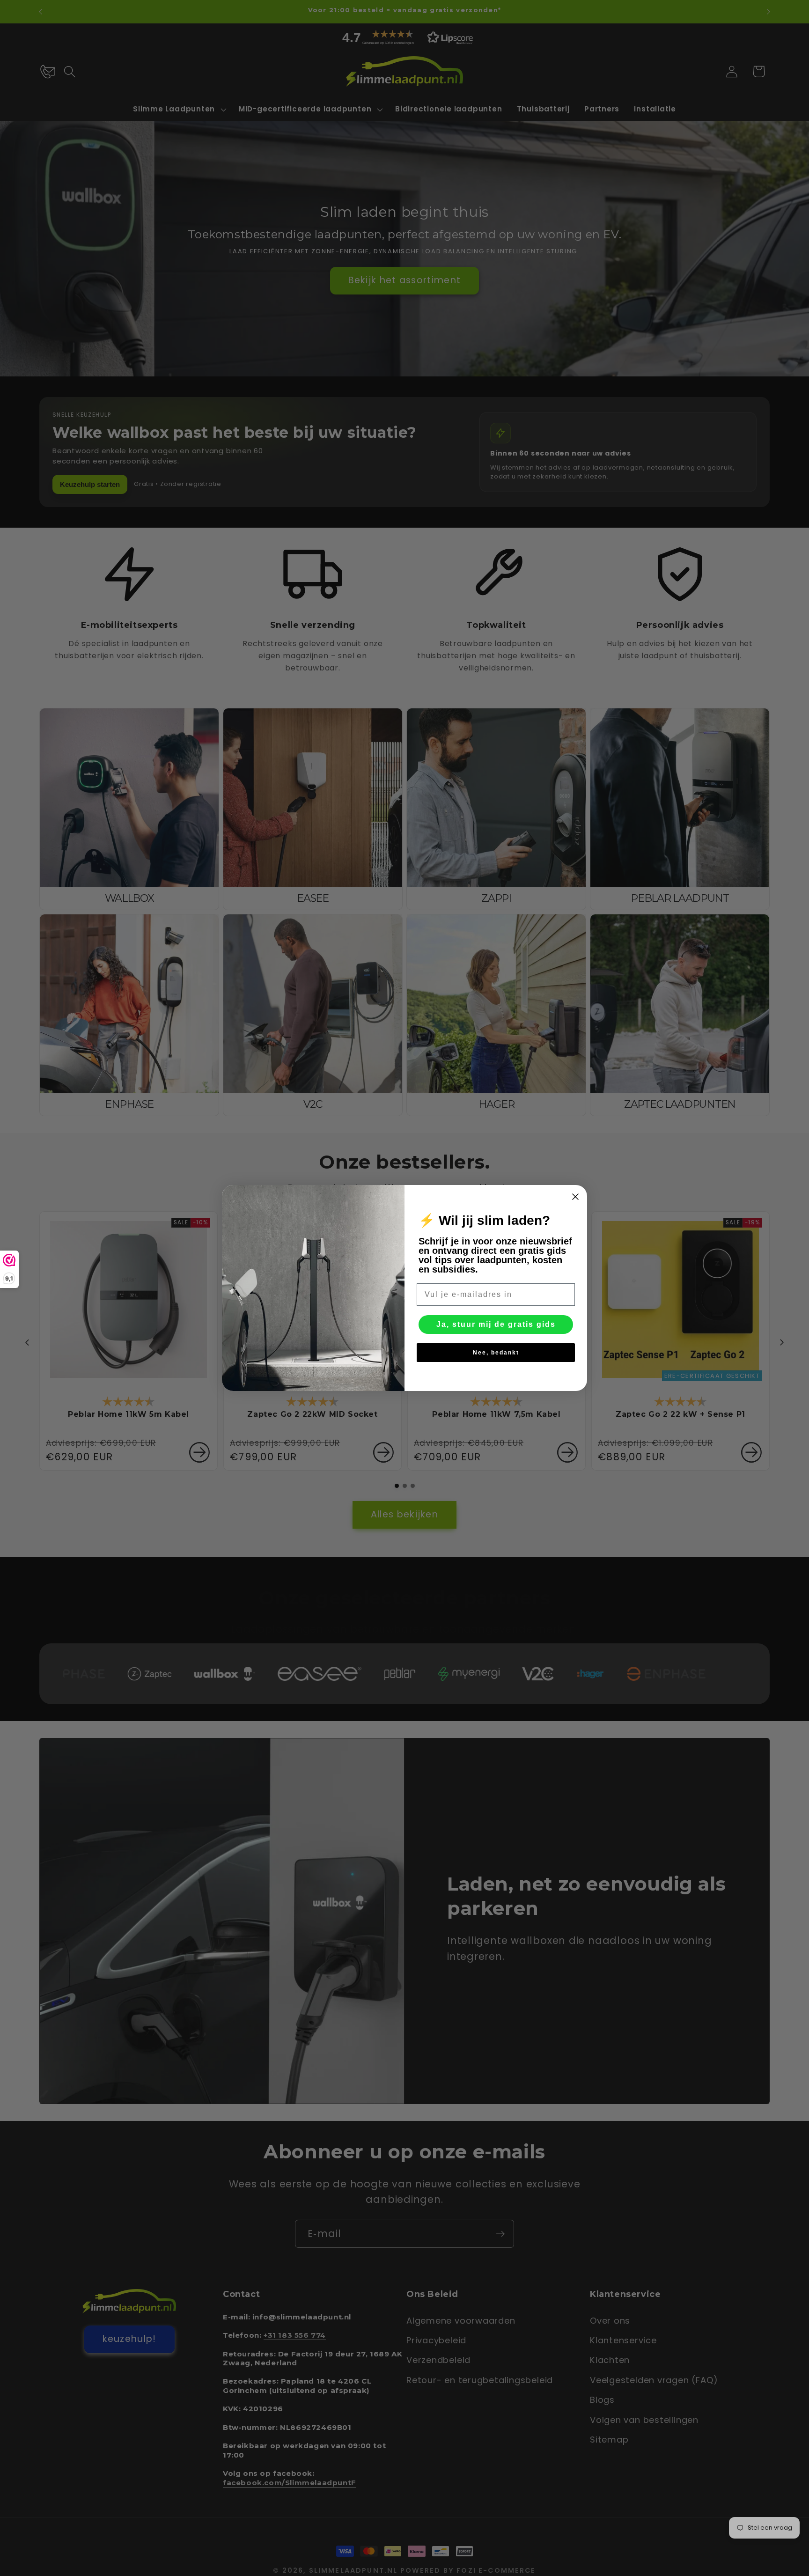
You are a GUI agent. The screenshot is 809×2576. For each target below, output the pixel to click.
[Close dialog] (575, 1197)
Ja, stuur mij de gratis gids (496, 1324)
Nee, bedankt (496, 1353)
